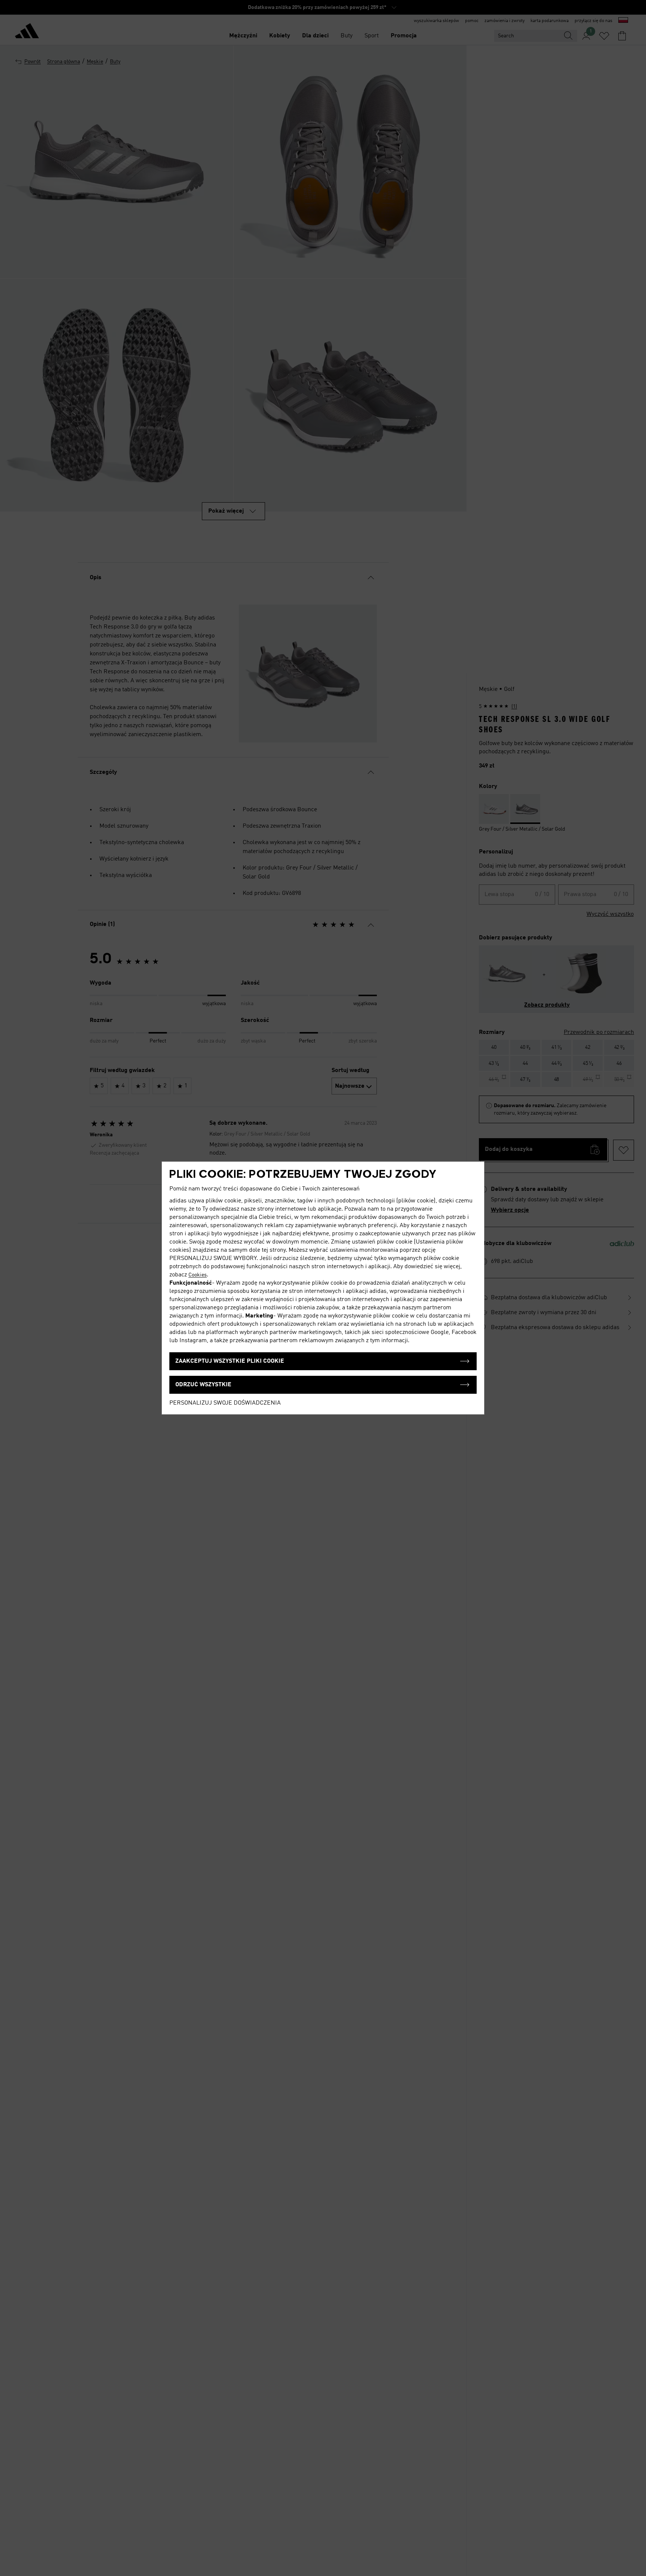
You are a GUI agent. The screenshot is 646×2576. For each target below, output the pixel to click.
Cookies (198, 1275)
